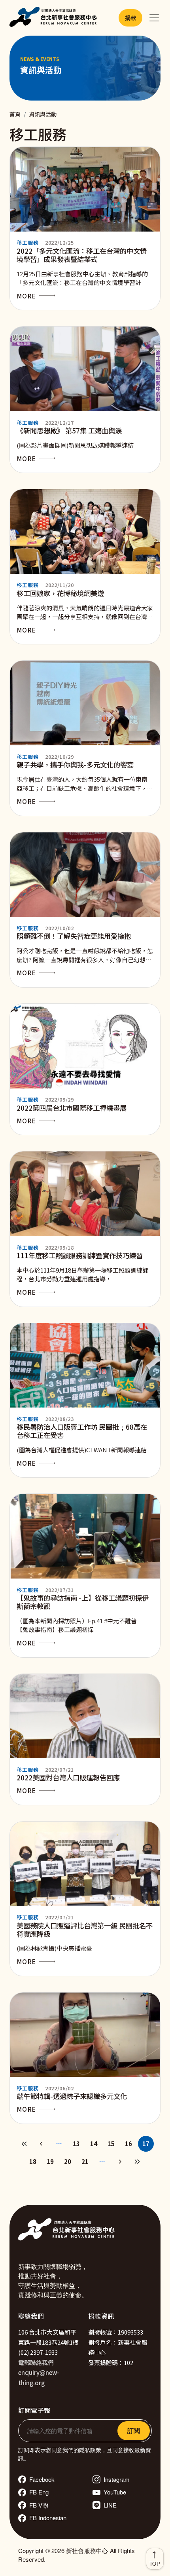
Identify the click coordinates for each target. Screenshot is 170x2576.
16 (128, 2144)
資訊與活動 (43, 114)
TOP (155, 2564)
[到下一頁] (120, 2162)
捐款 (130, 18)
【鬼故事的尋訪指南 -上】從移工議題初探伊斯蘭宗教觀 (83, 1602)
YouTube (115, 2492)
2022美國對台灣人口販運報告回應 (68, 1777)
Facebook (42, 2479)
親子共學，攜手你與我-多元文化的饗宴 (75, 765)
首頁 (15, 114)
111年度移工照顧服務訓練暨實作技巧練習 (80, 1255)
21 (85, 2161)
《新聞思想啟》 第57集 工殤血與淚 (69, 430)
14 (94, 2144)
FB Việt (39, 2505)
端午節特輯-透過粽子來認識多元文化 (72, 2096)
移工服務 (28, 242)
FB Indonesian (48, 2518)
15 (111, 2144)
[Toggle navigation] (154, 18)
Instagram (117, 2479)
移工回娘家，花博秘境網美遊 (60, 593)
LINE (110, 2505)
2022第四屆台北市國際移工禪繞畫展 (72, 1108)
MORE (26, 296)
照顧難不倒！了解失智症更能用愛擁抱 (74, 936)
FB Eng (39, 2492)
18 (33, 2161)
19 (50, 2161)
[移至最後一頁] (137, 2162)
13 (76, 2144)
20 (68, 2161)
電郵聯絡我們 (36, 2362)
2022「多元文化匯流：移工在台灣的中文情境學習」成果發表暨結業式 (82, 255)
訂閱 (134, 2431)
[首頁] (55, 18)
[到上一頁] (42, 2144)
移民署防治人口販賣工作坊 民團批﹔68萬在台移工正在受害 (82, 1431)
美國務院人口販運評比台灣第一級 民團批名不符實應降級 (85, 1930)
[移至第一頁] (24, 2144)
